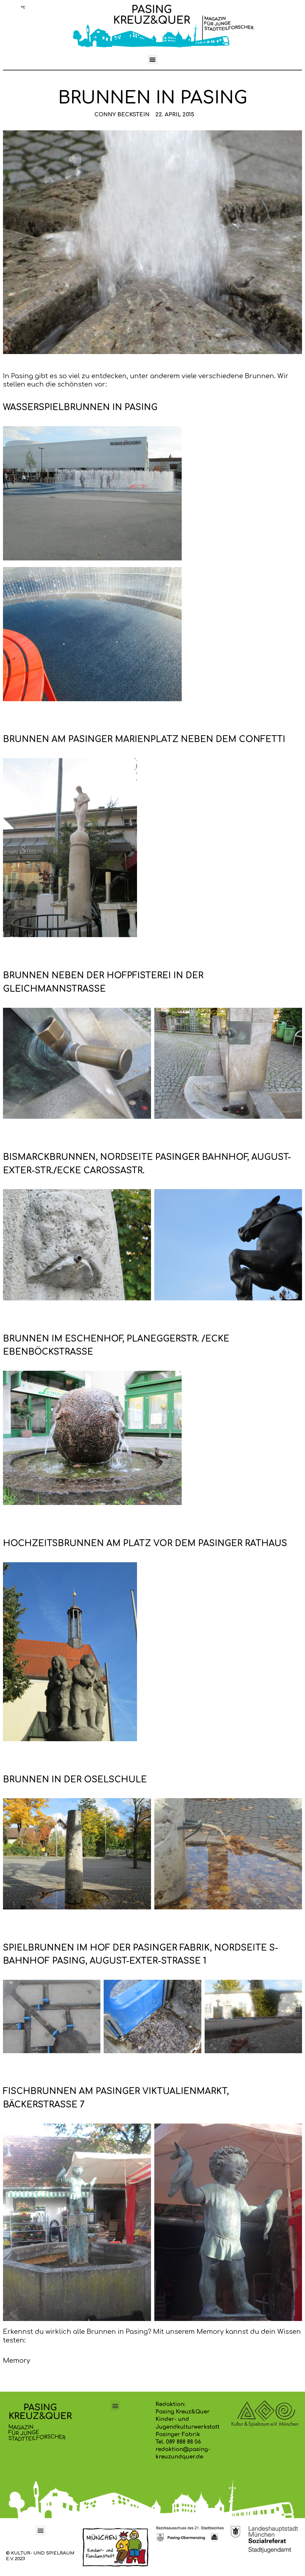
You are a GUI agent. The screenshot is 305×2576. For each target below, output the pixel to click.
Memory (17, 2361)
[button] (153, 60)
